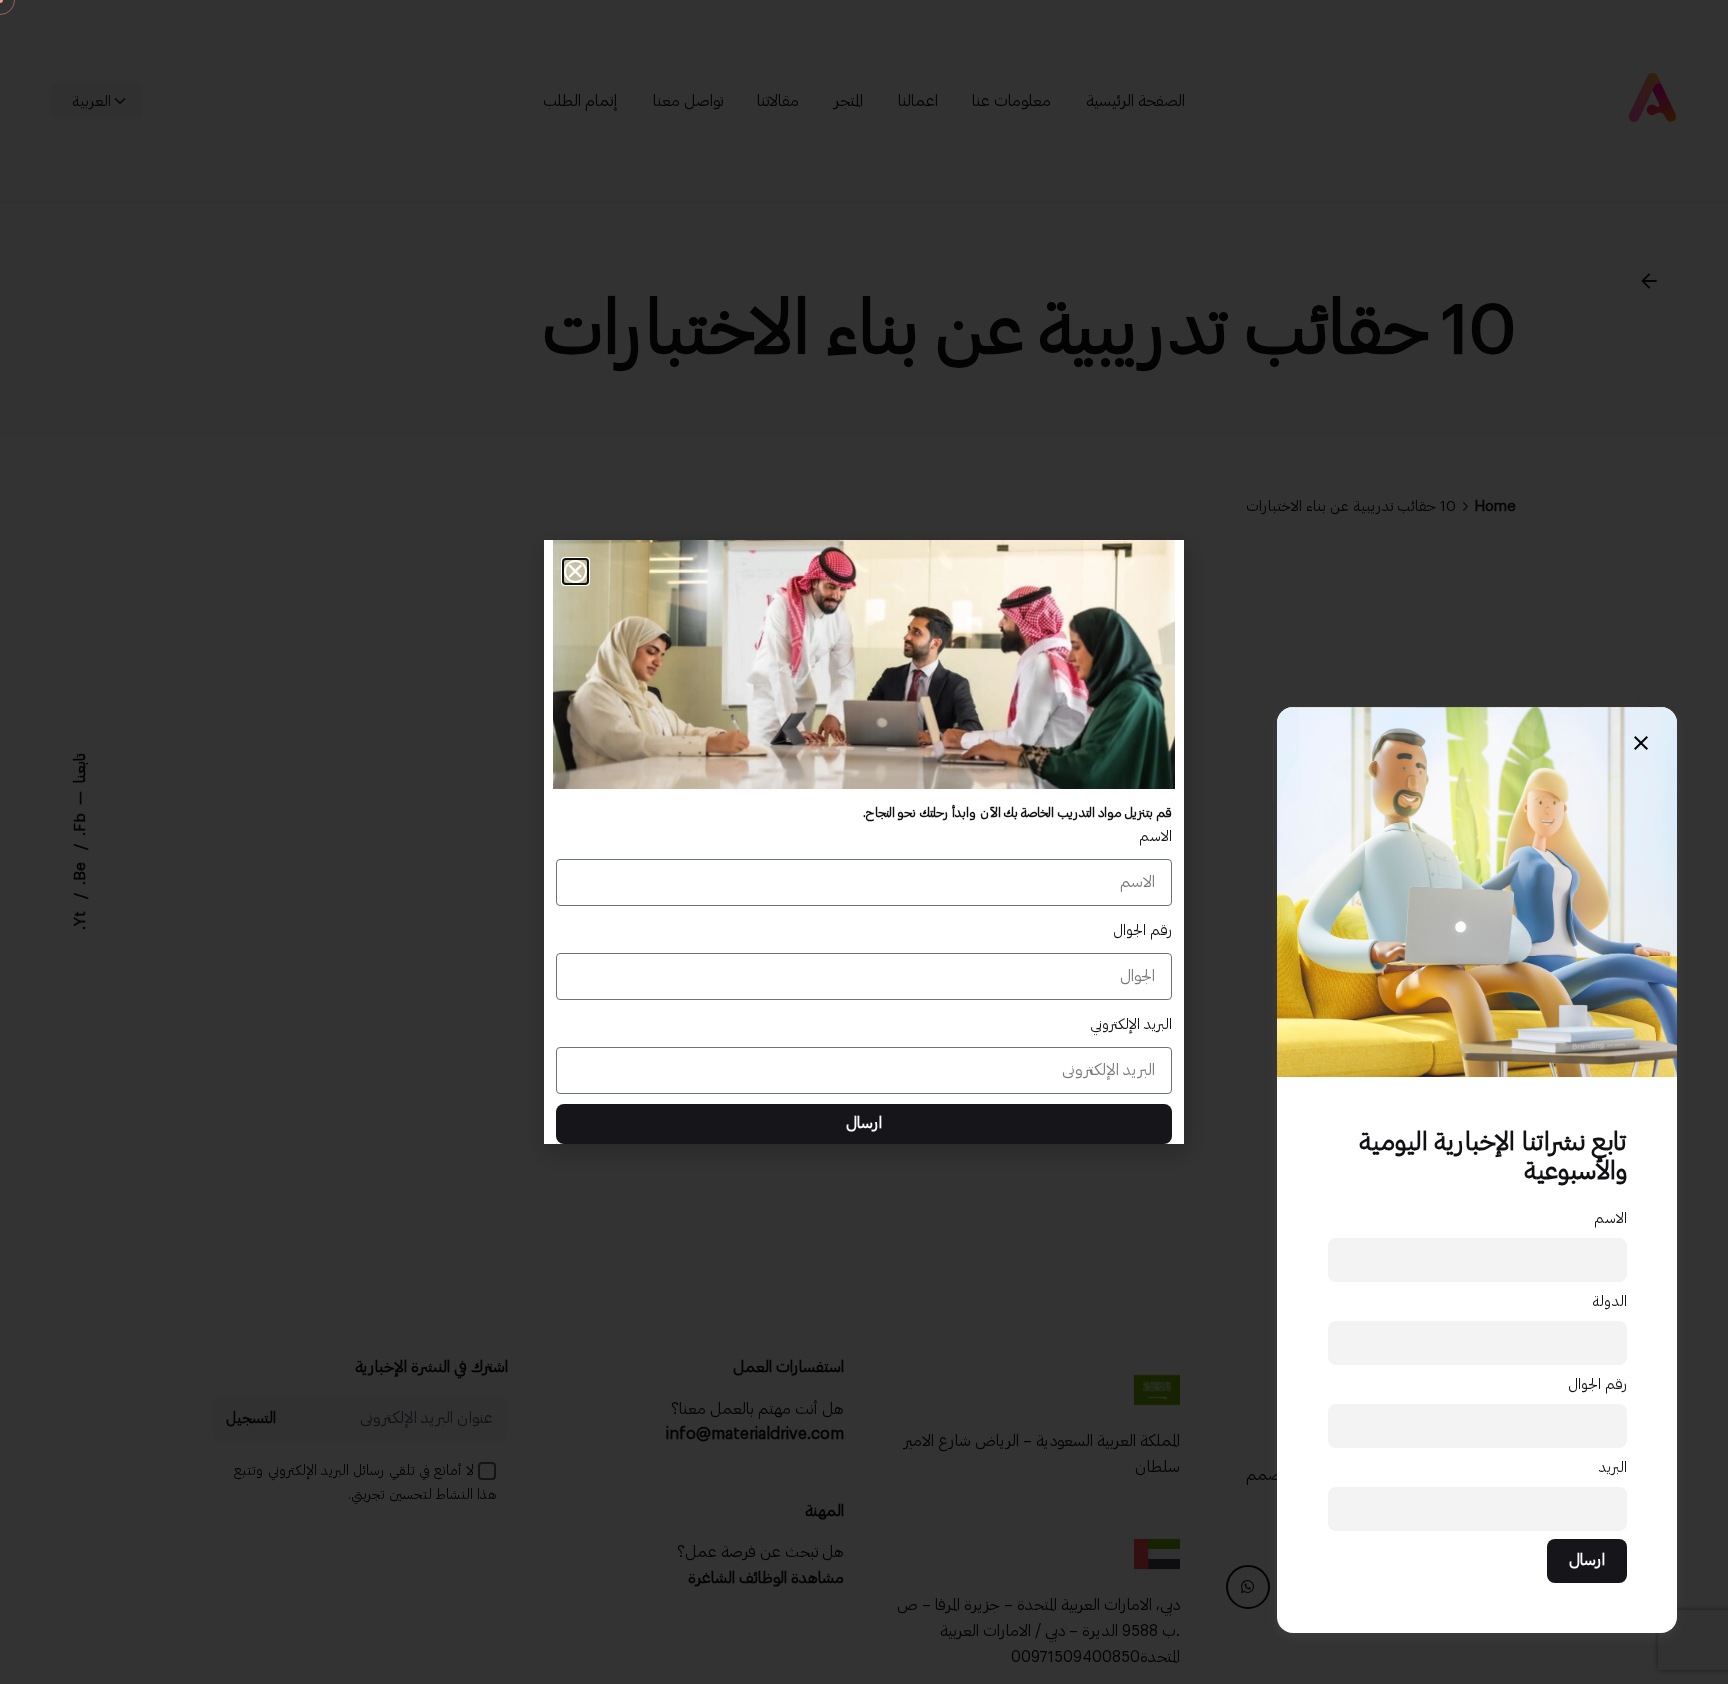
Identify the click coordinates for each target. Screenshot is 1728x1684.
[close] (1641, 743)
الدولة (1609, 1301)
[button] (575, 571)
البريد (1613, 1467)
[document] (864, 842)
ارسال (1587, 1560)
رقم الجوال (1597, 1384)
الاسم (1610, 1218)
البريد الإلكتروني (1131, 1024)
